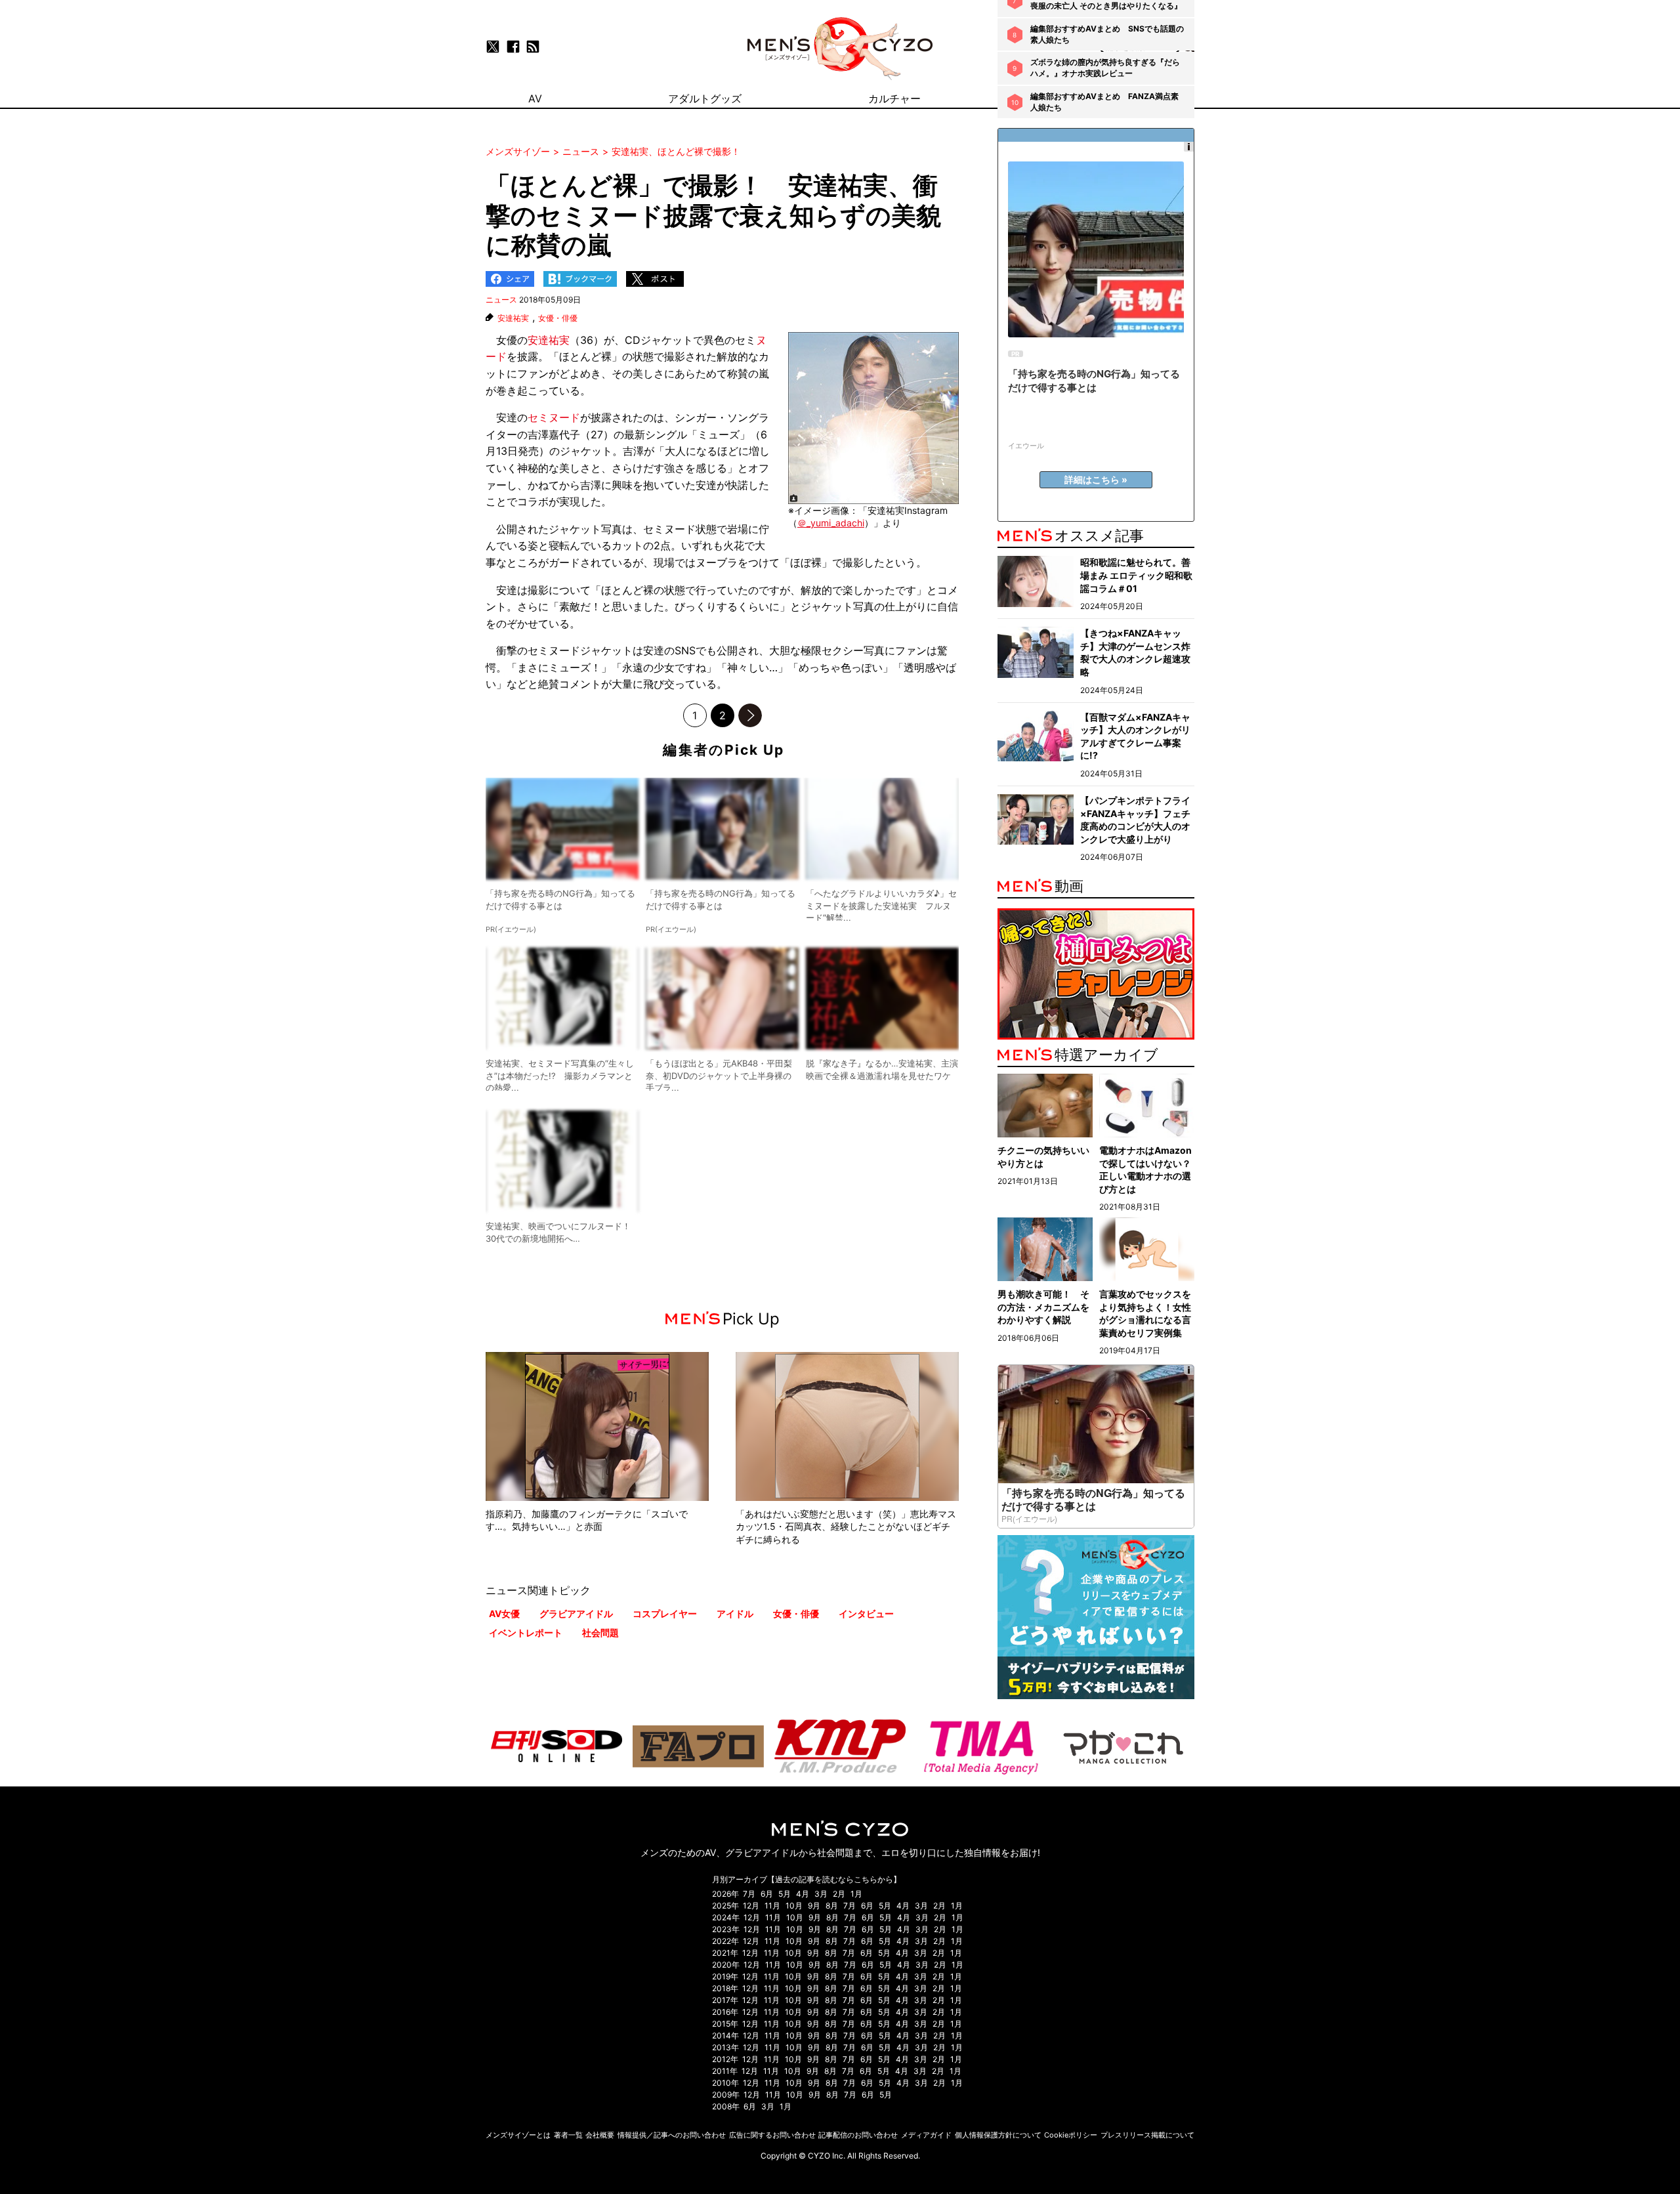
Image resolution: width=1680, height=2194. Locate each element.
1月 (856, 1894)
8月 (832, 1906)
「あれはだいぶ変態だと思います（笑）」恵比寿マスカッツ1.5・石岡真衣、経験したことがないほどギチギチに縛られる (846, 1527)
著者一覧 (568, 2135)
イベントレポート (526, 1633)
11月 (772, 1906)
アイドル (735, 1614)
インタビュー (866, 1614)
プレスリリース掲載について (1147, 2135)
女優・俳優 (558, 318)
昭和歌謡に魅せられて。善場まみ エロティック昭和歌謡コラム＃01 (1136, 575)
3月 (821, 1894)
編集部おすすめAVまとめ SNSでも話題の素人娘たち (1107, 34)
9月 (814, 1906)
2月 (839, 1894)
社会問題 (600, 1633)
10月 (794, 1906)
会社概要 (600, 2135)
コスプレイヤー (665, 1614)
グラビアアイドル (576, 1614)
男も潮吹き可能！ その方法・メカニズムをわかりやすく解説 (1043, 1307)
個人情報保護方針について (998, 2135)
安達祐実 (513, 318)
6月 (767, 1894)
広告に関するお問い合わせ (772, 2135)
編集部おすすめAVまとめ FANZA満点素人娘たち (1104, 102)
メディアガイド (926, 2135)
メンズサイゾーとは (518, 2135)
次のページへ (750, 715)
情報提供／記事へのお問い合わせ (672, 2135)
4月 (803, 1894)
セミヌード (554, 417)
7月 (749, 1894)
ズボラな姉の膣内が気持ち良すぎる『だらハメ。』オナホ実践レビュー (1105, 68)
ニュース (501, 300)
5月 (785, 1894)
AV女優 (504, 1614)
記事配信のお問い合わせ (858, 2135)
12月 (751, 1906)
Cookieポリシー (1071, 2135)
